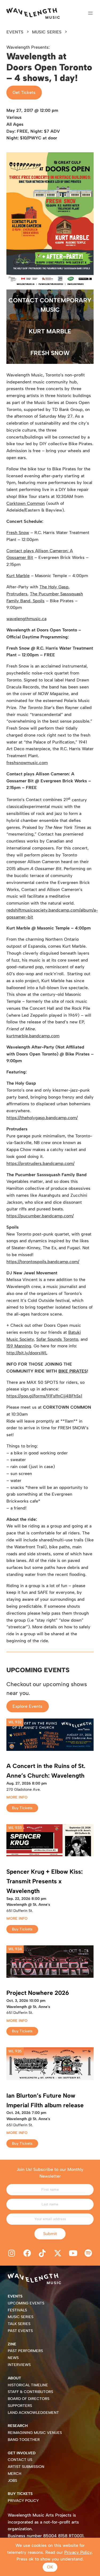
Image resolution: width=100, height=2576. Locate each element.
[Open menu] (90, 13)
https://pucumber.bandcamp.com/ (40, 1216)
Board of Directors (29, 2399)
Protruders (17, 594)
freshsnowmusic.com (27, 763)
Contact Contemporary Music (50, 305)
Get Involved (22, 2453)
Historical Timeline (28, 2385)
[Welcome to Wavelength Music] (33, 13)
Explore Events (27, 1706)
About (14, 2378)
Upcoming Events (26, 2303)
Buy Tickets (22, 1808)
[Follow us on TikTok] (42, 2254)
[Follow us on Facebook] (27, 2254)
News (13, 2358)
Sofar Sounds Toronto (57, 1339)
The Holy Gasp (54, 587)
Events (15, 32)
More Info (17, 1797)
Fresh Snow (50, 353)
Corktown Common (26, 503)
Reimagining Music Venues (35, 2433)
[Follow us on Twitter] (58, 2254)
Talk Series (19, 2324)
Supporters (20, 2406)
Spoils (38, 601)
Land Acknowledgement (33, 2413)
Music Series (47, 32)
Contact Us (20, 2460)
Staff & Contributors (30, 2392)
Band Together (24, 2440)
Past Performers (25, 2351)
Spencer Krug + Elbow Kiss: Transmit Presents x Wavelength (45, 1881)
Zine (12, 2344)
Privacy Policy (23, 2501)
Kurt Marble (50, 331)
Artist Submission (26, 2467)
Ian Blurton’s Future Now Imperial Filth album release (45, 2100)
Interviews (19, 2365)
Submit (50, 2234)
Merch (15, 2474)
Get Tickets (24, 92)
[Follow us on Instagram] (12, 2254)
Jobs (12, 2481)
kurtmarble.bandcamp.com (33, 1036)
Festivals (17, 2310)
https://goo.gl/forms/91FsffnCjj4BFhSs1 (44, 1396)
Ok (50, 2567)
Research (18, 2426)
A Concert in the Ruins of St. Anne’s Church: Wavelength (46, 1771)
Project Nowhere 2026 (38, 1993)
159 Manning (19, 1346)
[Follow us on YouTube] (73, 2254)
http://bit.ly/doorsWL (27, 1353)
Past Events (20, 2331)
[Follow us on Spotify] (89, 2254)
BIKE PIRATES (73, 1371)
